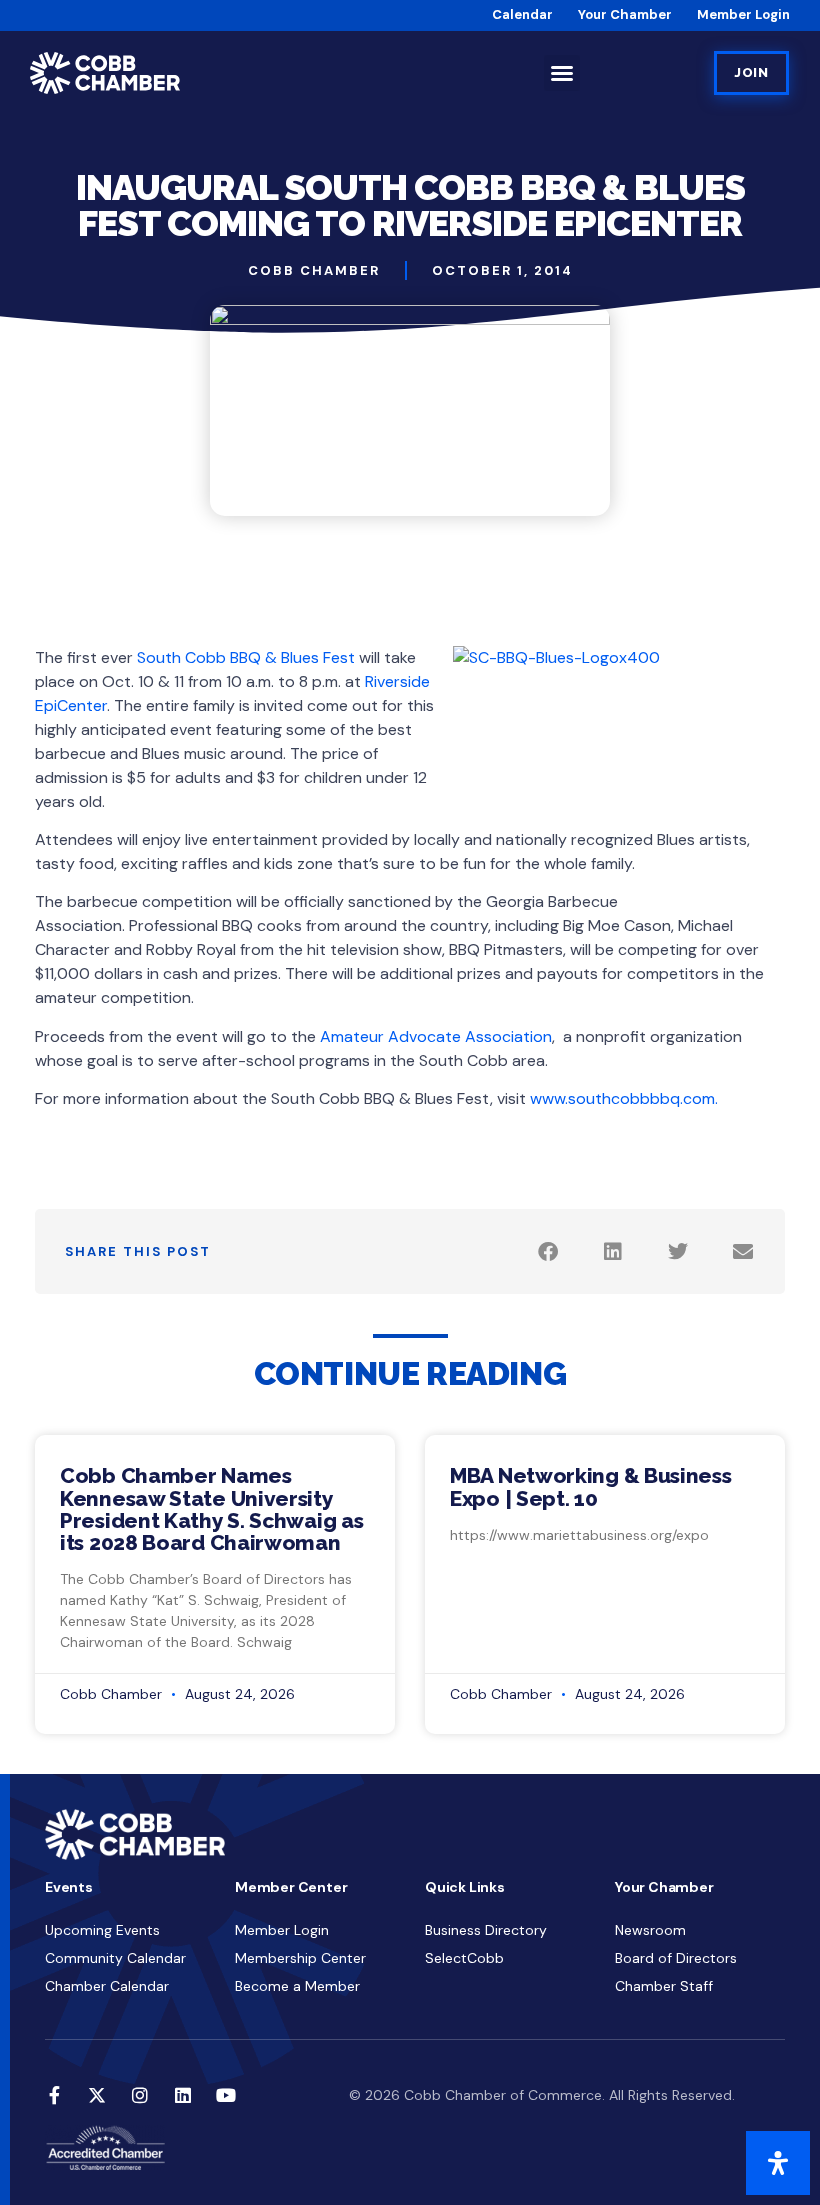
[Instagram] (140, 2095)
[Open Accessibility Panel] (778, 2163)
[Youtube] (226, 2095)
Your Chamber (625, 14)
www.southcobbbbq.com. (624, 1098)
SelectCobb (464, 1958)
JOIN (751, 72)
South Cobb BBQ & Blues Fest (246, 657)
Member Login (743, 14)
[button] (562, 73)
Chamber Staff (664, 1986)
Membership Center (300, 1958)
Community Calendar (115, 1958)
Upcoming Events (102, 1930)
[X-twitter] (97, 2095)
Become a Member (297, 1986)
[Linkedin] (183, 2095)
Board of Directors (676, 1958)
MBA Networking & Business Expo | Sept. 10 (591, 1486)
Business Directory (486, 1930)
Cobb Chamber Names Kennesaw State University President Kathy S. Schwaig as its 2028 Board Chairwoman (211, 1508)
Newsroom (650, 1930)
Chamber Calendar (107, 1986)
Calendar (522, 14)
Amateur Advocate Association (436, 1036)
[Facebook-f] (54, 2095)
